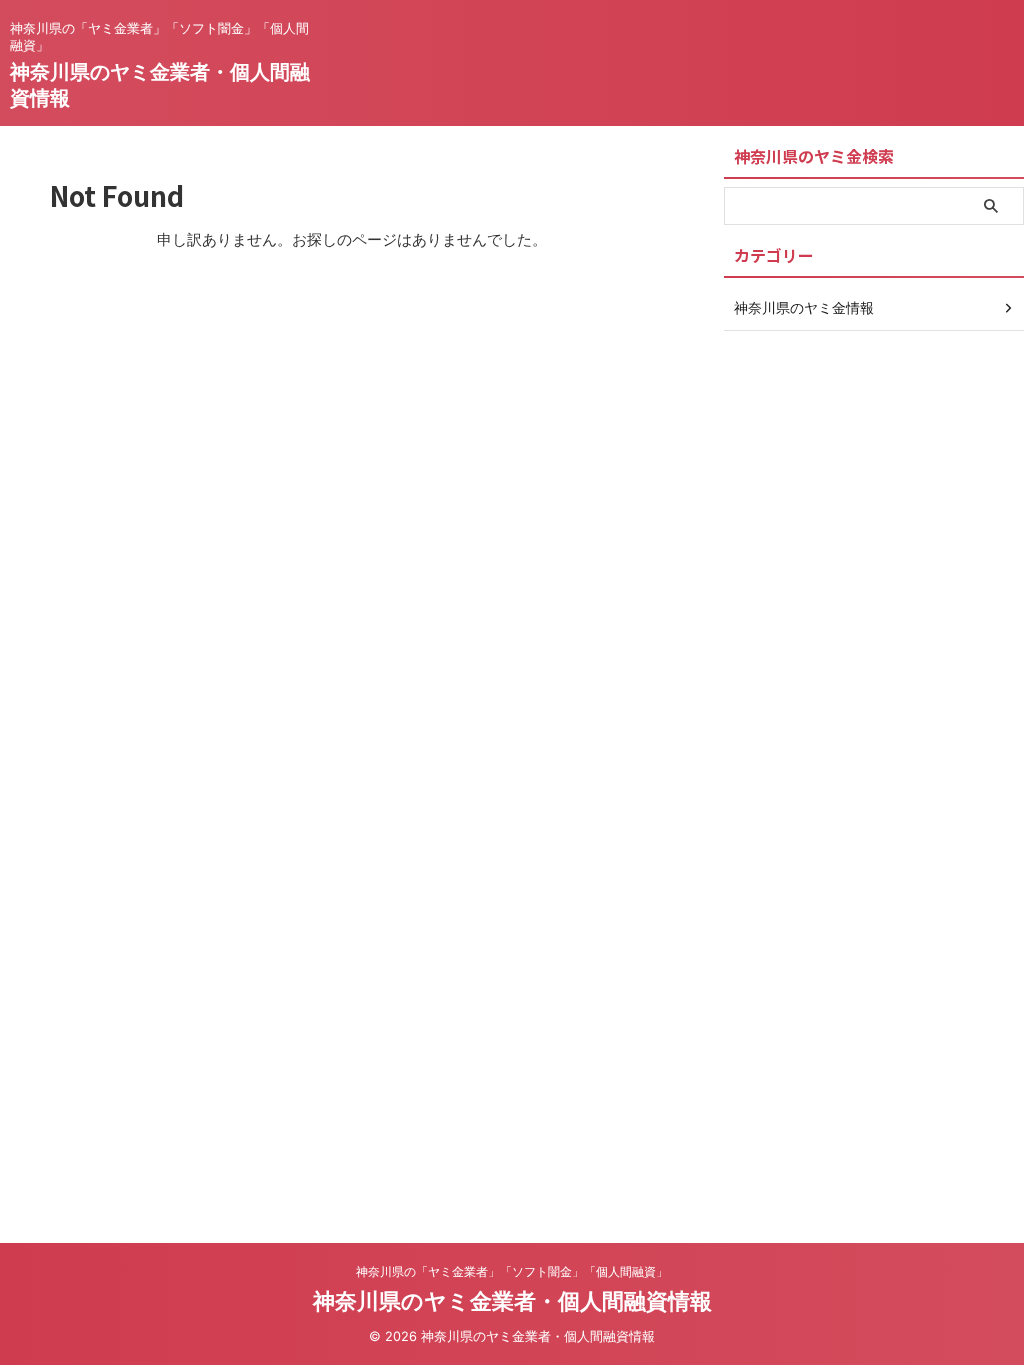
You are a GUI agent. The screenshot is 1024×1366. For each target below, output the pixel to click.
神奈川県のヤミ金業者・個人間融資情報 (512, 1301)
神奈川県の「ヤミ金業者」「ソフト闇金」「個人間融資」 (512, 1271)
